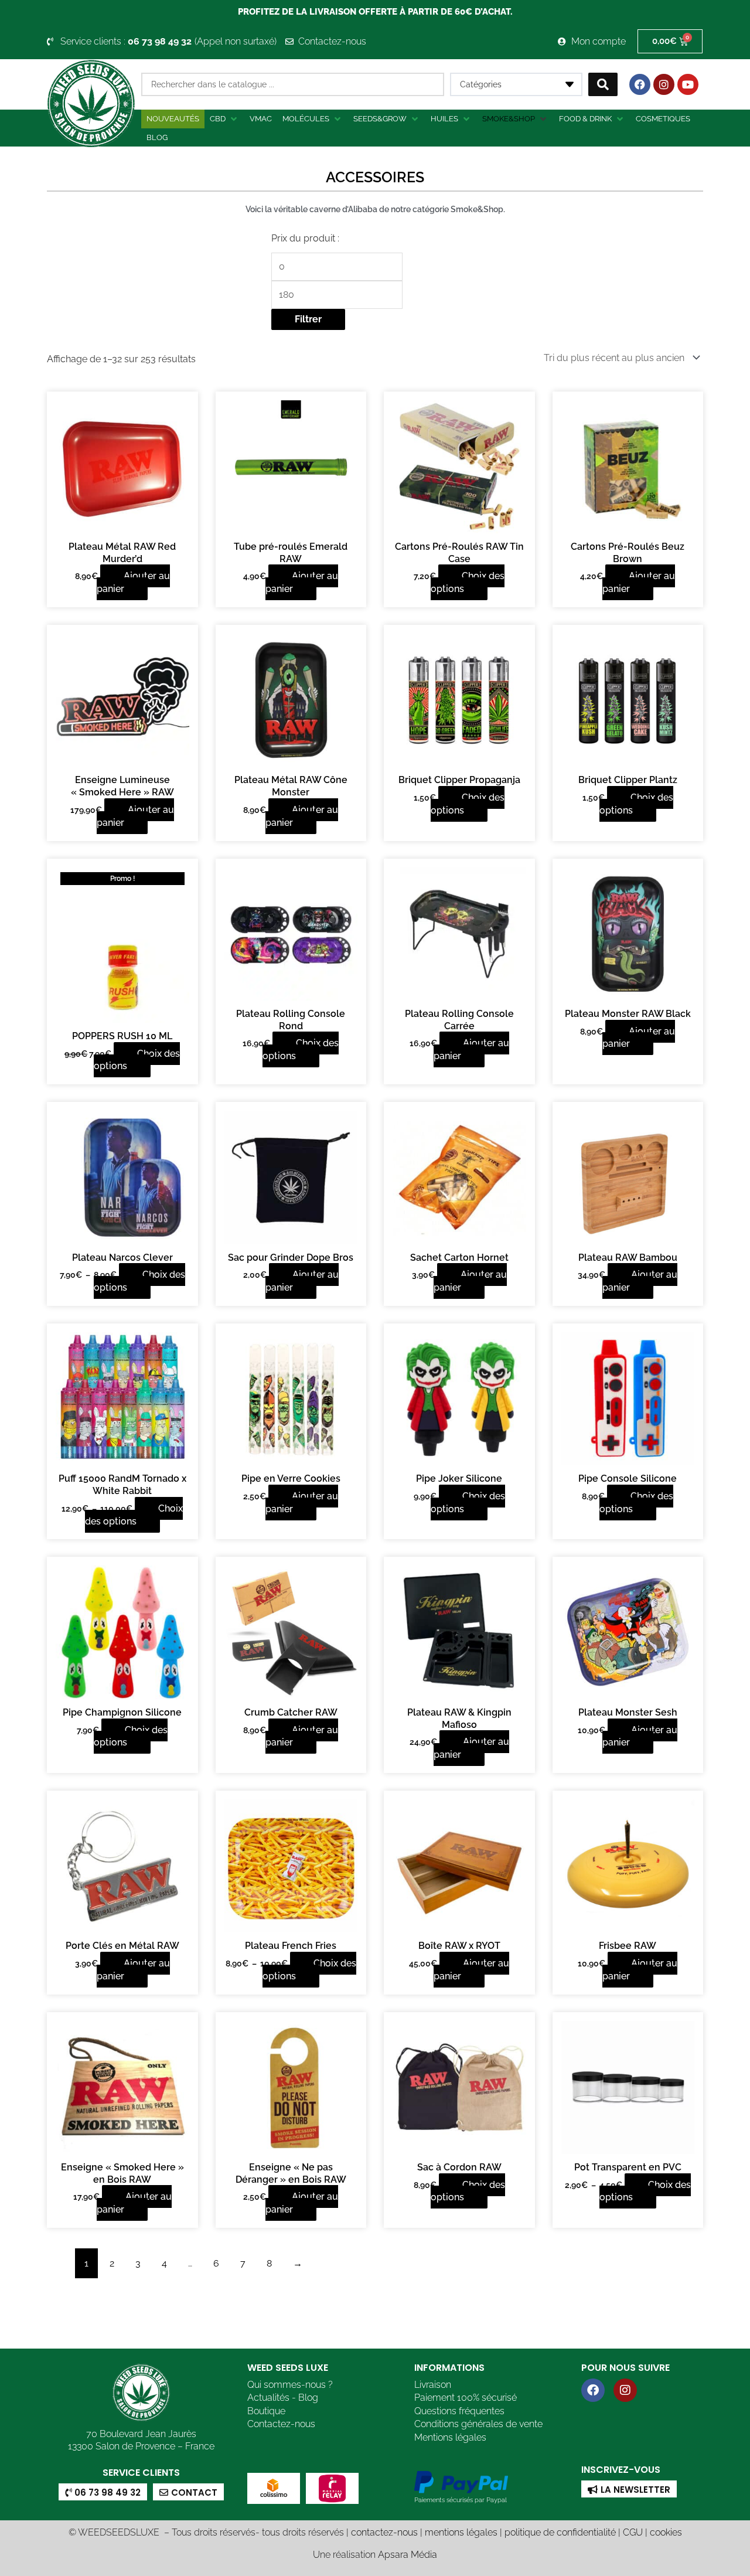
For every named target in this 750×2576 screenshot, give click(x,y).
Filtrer (308, 319)
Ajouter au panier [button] (133, 582)
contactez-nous (384, 2532)
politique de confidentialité (560, 2532)
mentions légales (461, 2532)
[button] (224, 119)
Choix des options (468, 582)
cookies (666, 2532)
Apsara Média (408, 2555)
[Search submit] (603, 84)
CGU (633, 2532)
